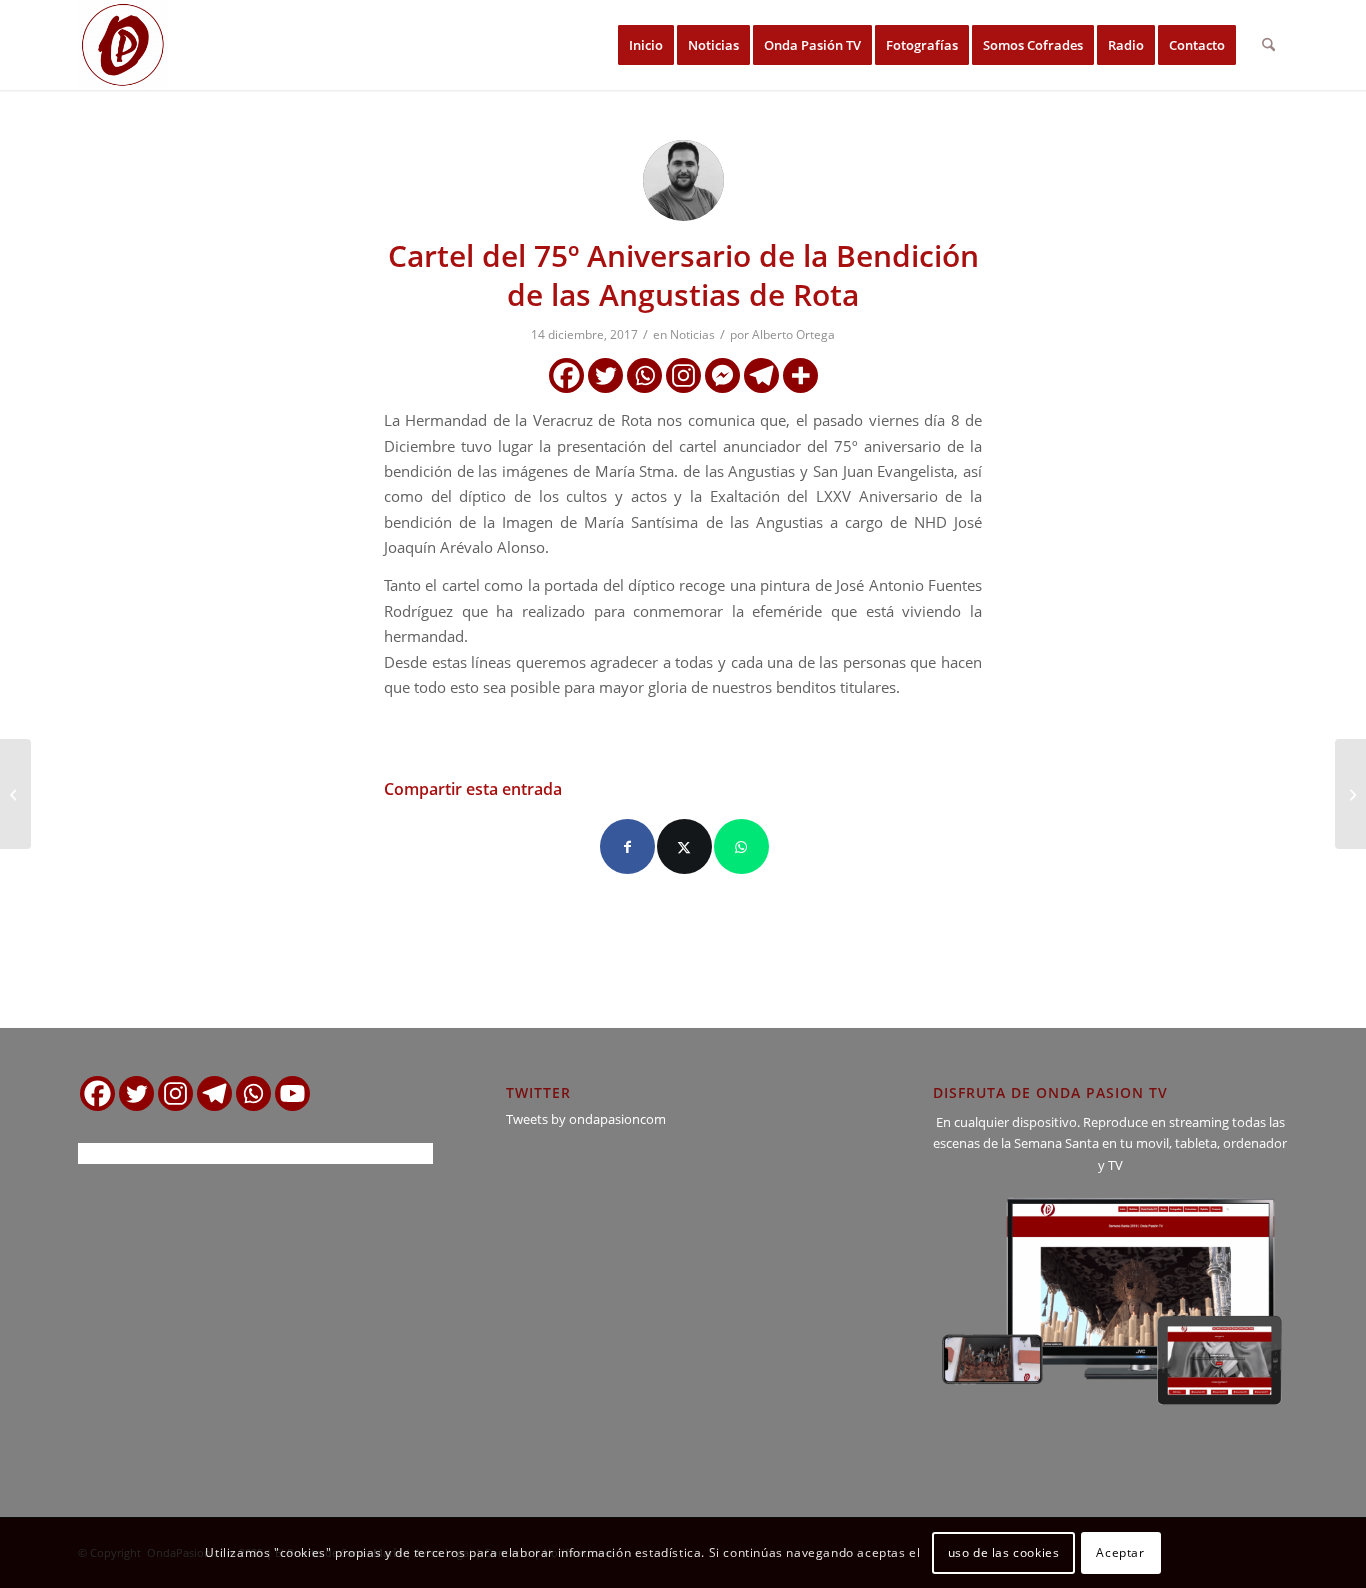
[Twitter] (605, 375)
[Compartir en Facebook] (627, 846)
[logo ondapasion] (123, 45)
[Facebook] (566, 375)
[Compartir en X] (684, 846)
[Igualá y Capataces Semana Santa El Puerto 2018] (1350, 794)
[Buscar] (1268, 45)
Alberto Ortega (793, 334)
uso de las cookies (1004, 1552)
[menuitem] (646, 45)
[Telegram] (761, 375)
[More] (800, 375)
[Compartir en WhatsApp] (741, 846)
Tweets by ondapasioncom (586, 1119)
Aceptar (1120, 1552)
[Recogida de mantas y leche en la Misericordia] (15, 794)
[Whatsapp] (644, 375)
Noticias (692, 334)
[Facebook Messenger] (722, 375)
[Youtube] (292, 1093)
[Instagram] (683, 375)
